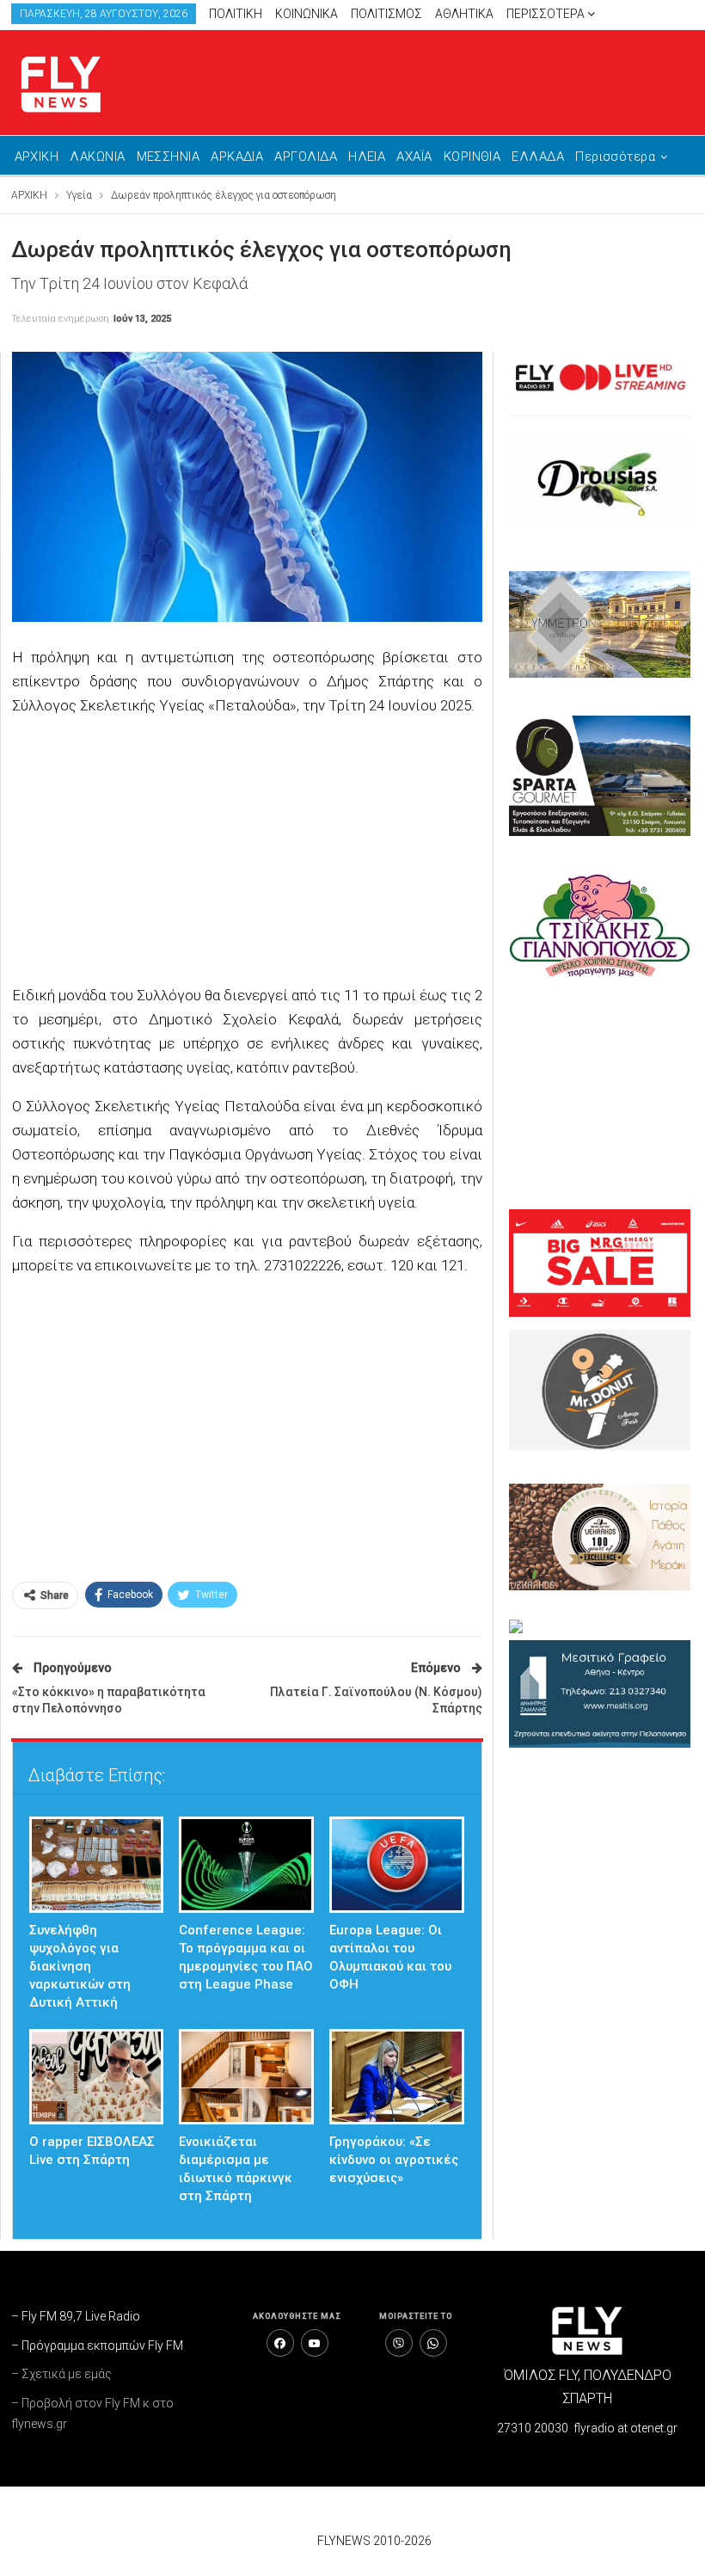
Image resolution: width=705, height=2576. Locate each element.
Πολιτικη (236, 14)
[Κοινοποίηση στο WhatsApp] (433, 2343)
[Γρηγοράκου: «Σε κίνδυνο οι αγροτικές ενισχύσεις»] (397, 2077)
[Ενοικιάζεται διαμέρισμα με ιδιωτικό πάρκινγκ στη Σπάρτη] (246, 2077)
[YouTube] (315, 2343)
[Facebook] (280, 2343)
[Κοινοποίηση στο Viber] (399, 2343)
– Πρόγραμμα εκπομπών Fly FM (97, 2345)
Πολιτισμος (386, 14)
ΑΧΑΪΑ (414, 157)
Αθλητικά (464, 14)
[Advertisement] (247, 852)
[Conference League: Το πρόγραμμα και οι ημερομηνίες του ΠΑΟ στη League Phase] (246, 1865)
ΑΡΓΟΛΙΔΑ (306, 157)
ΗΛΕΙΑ (367, 157)
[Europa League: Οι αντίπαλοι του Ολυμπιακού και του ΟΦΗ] (397, 1865)
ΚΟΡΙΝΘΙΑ (472, 157)
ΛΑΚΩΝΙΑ (97, 157)
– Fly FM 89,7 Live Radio (76, 2316)
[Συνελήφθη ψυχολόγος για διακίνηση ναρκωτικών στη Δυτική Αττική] (97, 1865)
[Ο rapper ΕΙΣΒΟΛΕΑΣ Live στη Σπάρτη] (97, 2077)
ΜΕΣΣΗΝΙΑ (169, 157)
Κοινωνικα (307, 14)
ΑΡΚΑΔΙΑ (237, 157)
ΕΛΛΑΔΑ (538, 157)
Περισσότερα (547, 14)
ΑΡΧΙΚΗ (37, 157)
